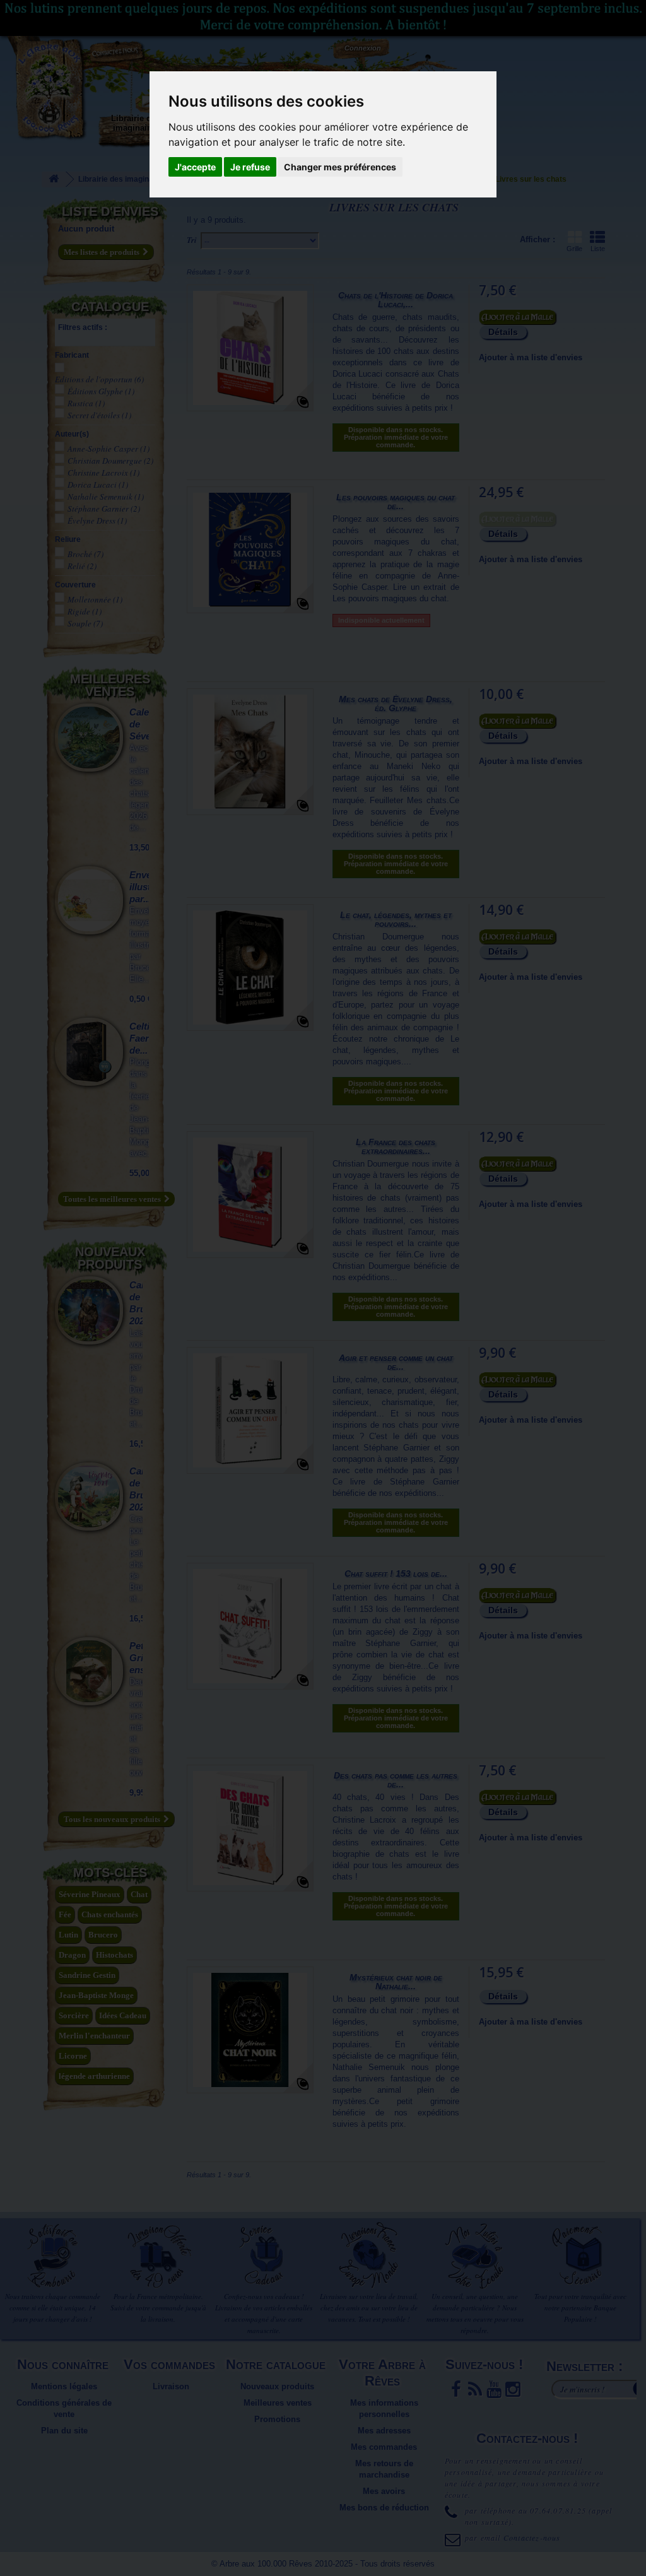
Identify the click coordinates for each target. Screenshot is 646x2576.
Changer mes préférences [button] (340, 167)
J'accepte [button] (195, 167)
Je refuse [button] (250, 167)
